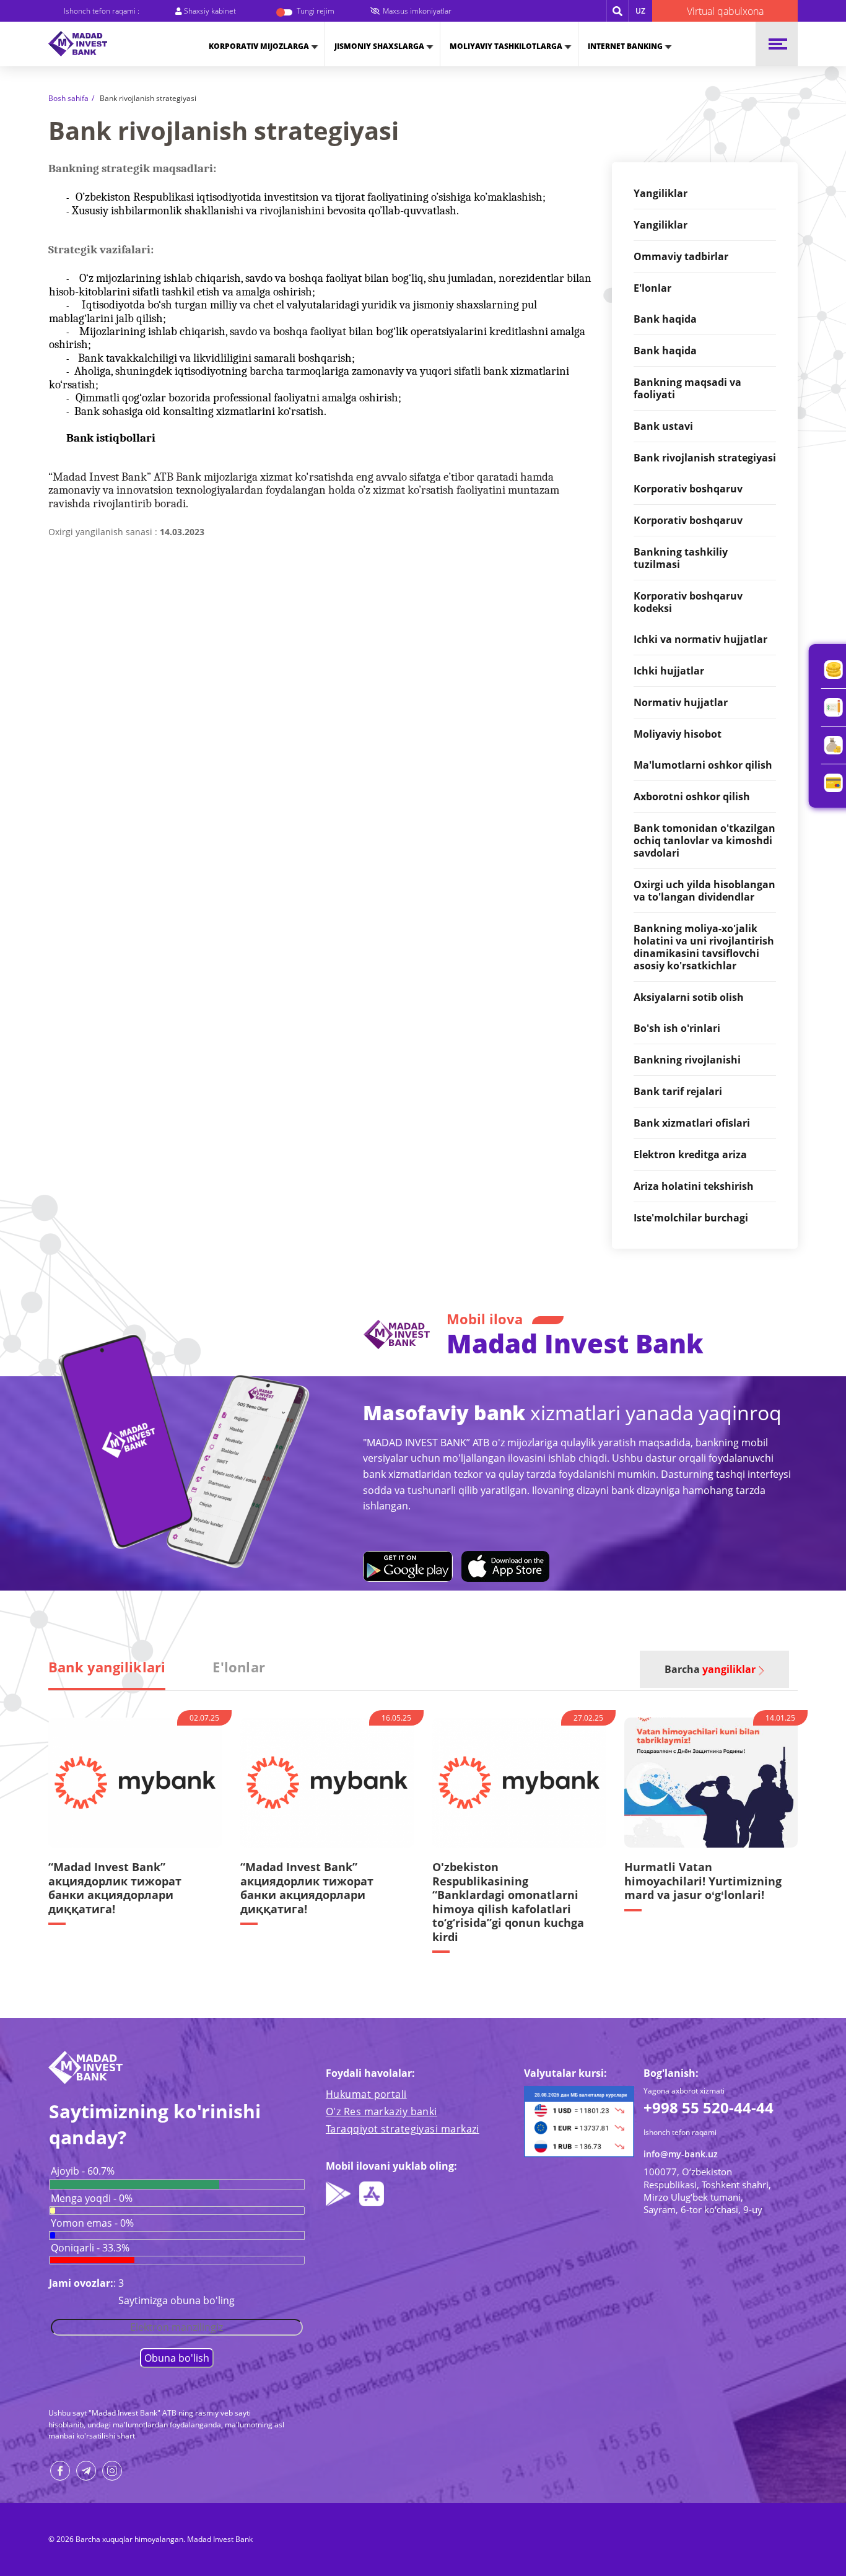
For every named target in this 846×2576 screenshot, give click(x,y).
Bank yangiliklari (107, 1667)
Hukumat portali (366, 2094)
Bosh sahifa (68, 98)
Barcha (710, 1669)
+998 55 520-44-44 (709, 2107)
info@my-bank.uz (681, 2154)
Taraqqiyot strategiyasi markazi (403, 2129)
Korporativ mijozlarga (259, 46)
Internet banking (625, 46)
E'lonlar (239, 1667)
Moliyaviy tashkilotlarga (506, 46)
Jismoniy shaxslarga (379, 46)
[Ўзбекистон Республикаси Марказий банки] (579, 2121)
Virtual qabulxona (725, 11)
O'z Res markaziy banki (382, 2111)
